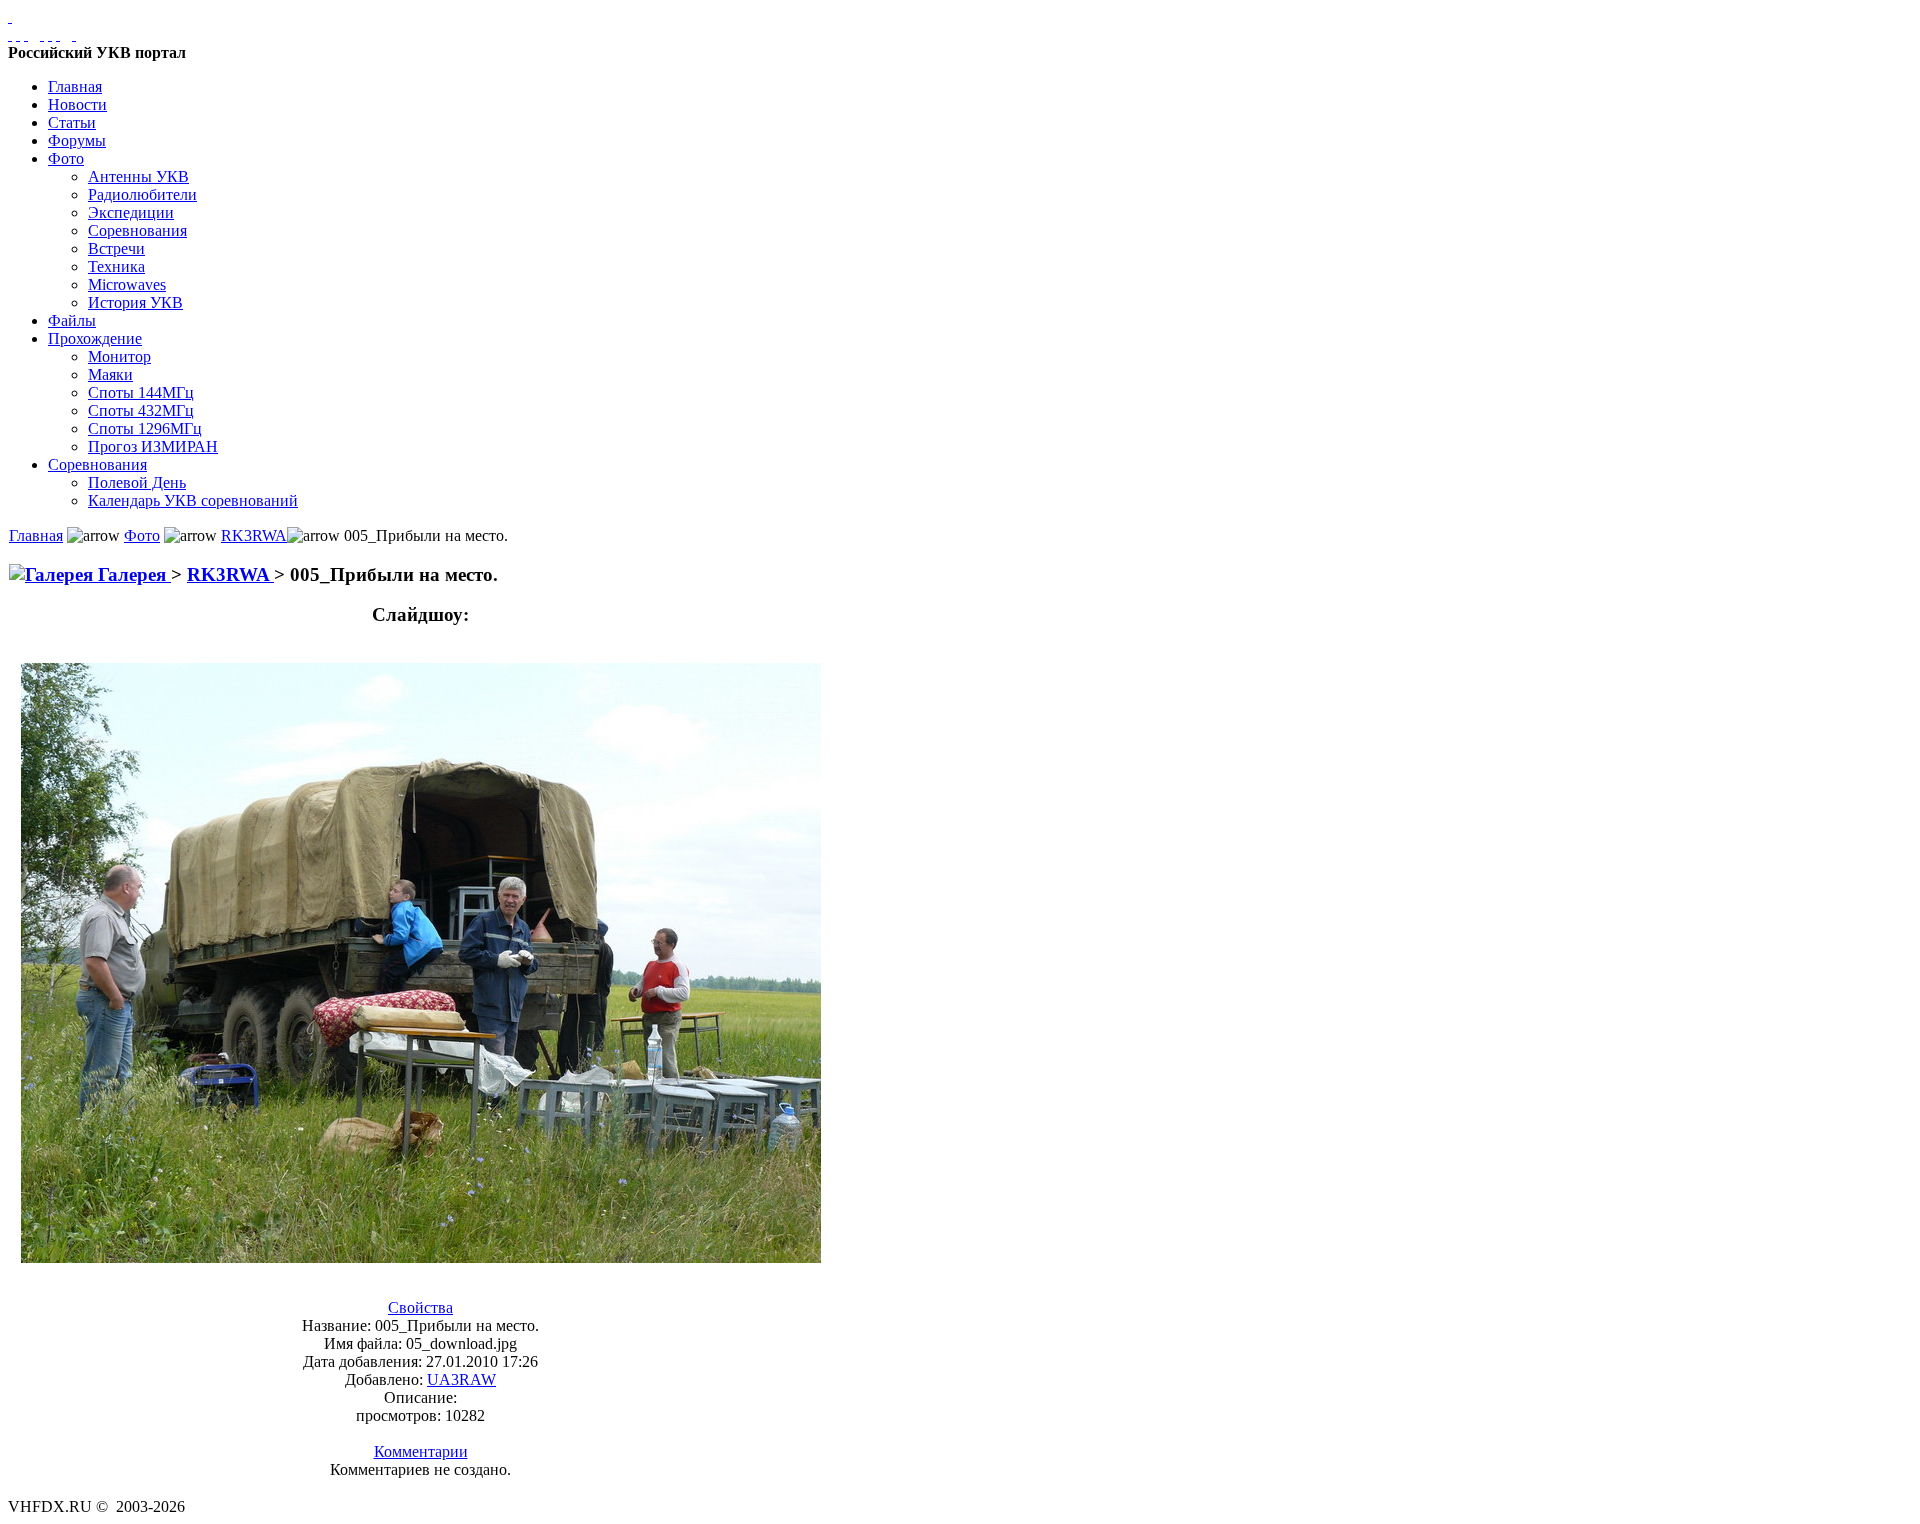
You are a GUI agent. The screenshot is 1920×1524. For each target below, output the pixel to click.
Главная (75, 86)
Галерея (132, 574)
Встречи (116, 248)
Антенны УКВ (138, 176)
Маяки (110, 374)
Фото (66, 158)
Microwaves (127, 284)
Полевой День (137, 482)
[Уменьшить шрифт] (58, 34)
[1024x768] (18, 34)
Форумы (77, 140)
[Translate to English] (74, 34)
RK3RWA (254, 535)
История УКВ (135, 302)
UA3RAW (461, 1379)
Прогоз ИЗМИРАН (153, 446)
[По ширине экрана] (10, 34)
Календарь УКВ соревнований (193, 500)
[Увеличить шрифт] (42, 34)
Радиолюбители (142, 194)
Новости (77, 104)
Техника (116, 266)
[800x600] (26, 34)
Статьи (72, 122)
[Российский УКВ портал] (10, 16)
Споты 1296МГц (145, 428)
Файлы (72, 320)
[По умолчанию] (50, 34)
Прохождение (95, 338)
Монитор (119, 356)
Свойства (420, 1307)
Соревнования (137, 230)
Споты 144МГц (141, 392)
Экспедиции (131, 212)
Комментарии (421, 1451)
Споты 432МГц (141, 410)
